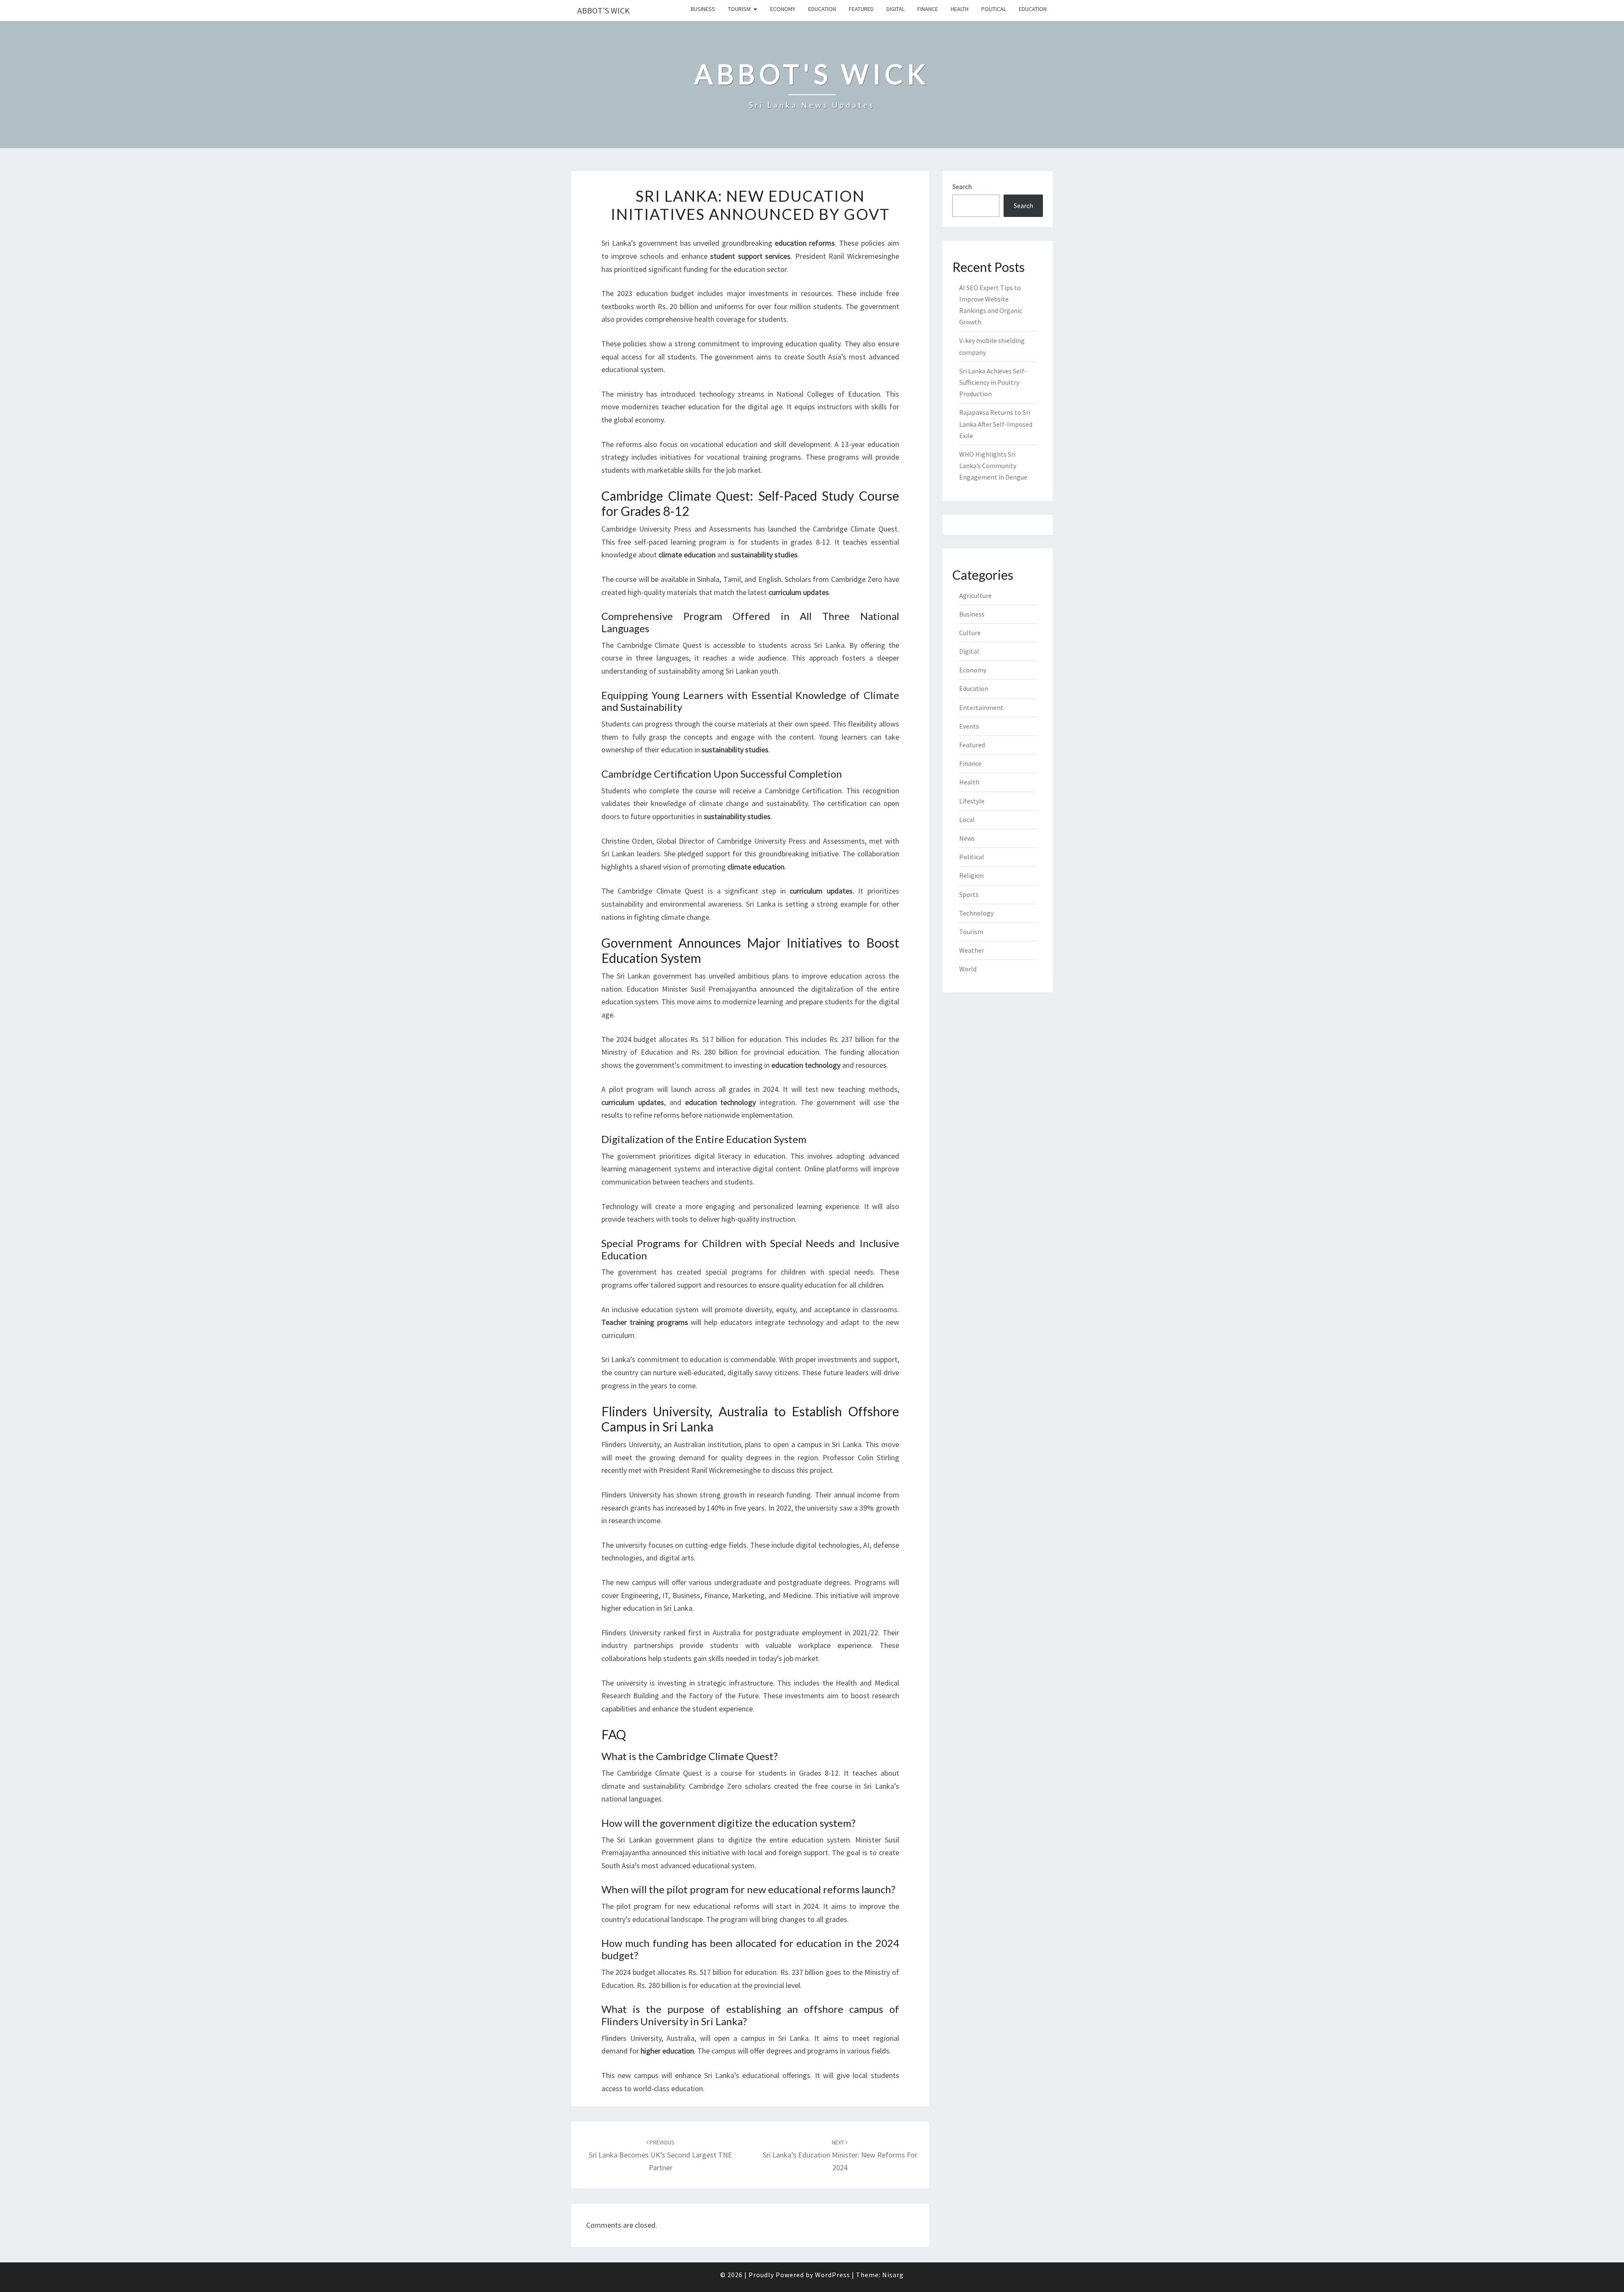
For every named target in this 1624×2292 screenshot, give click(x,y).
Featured (861, 9)
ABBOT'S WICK (604, 10)
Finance (928, 9)
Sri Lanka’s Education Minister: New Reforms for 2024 (840, 2155)
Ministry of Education (637, 1052)
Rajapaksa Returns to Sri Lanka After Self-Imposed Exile (996, 424)
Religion (971, 875)
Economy (783, 9)
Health (960, 9)
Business (703, 9)
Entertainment (981, 707)
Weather (972, 950)
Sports (969, 894)
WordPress (833, 2275)
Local (967, 820)
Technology (976, 913)
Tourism (739, 9)
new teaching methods (859, 1089)
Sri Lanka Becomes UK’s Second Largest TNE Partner (660, 2155)
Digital (896, 9)
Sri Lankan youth (752, 671)
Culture (970, 633)
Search (962, 186)
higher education (628, 1608)
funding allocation (870, 1052)
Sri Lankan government (654, 976)
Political (994, 9)
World (968, 969)
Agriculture (975, 595)
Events (969, 726)
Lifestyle (972, 801)
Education (822, 9)
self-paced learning (665, 542)
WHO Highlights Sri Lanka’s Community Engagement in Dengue (993, 466)
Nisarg (893, 2275)
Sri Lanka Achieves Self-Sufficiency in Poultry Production (993, 382)
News (967, 838)
